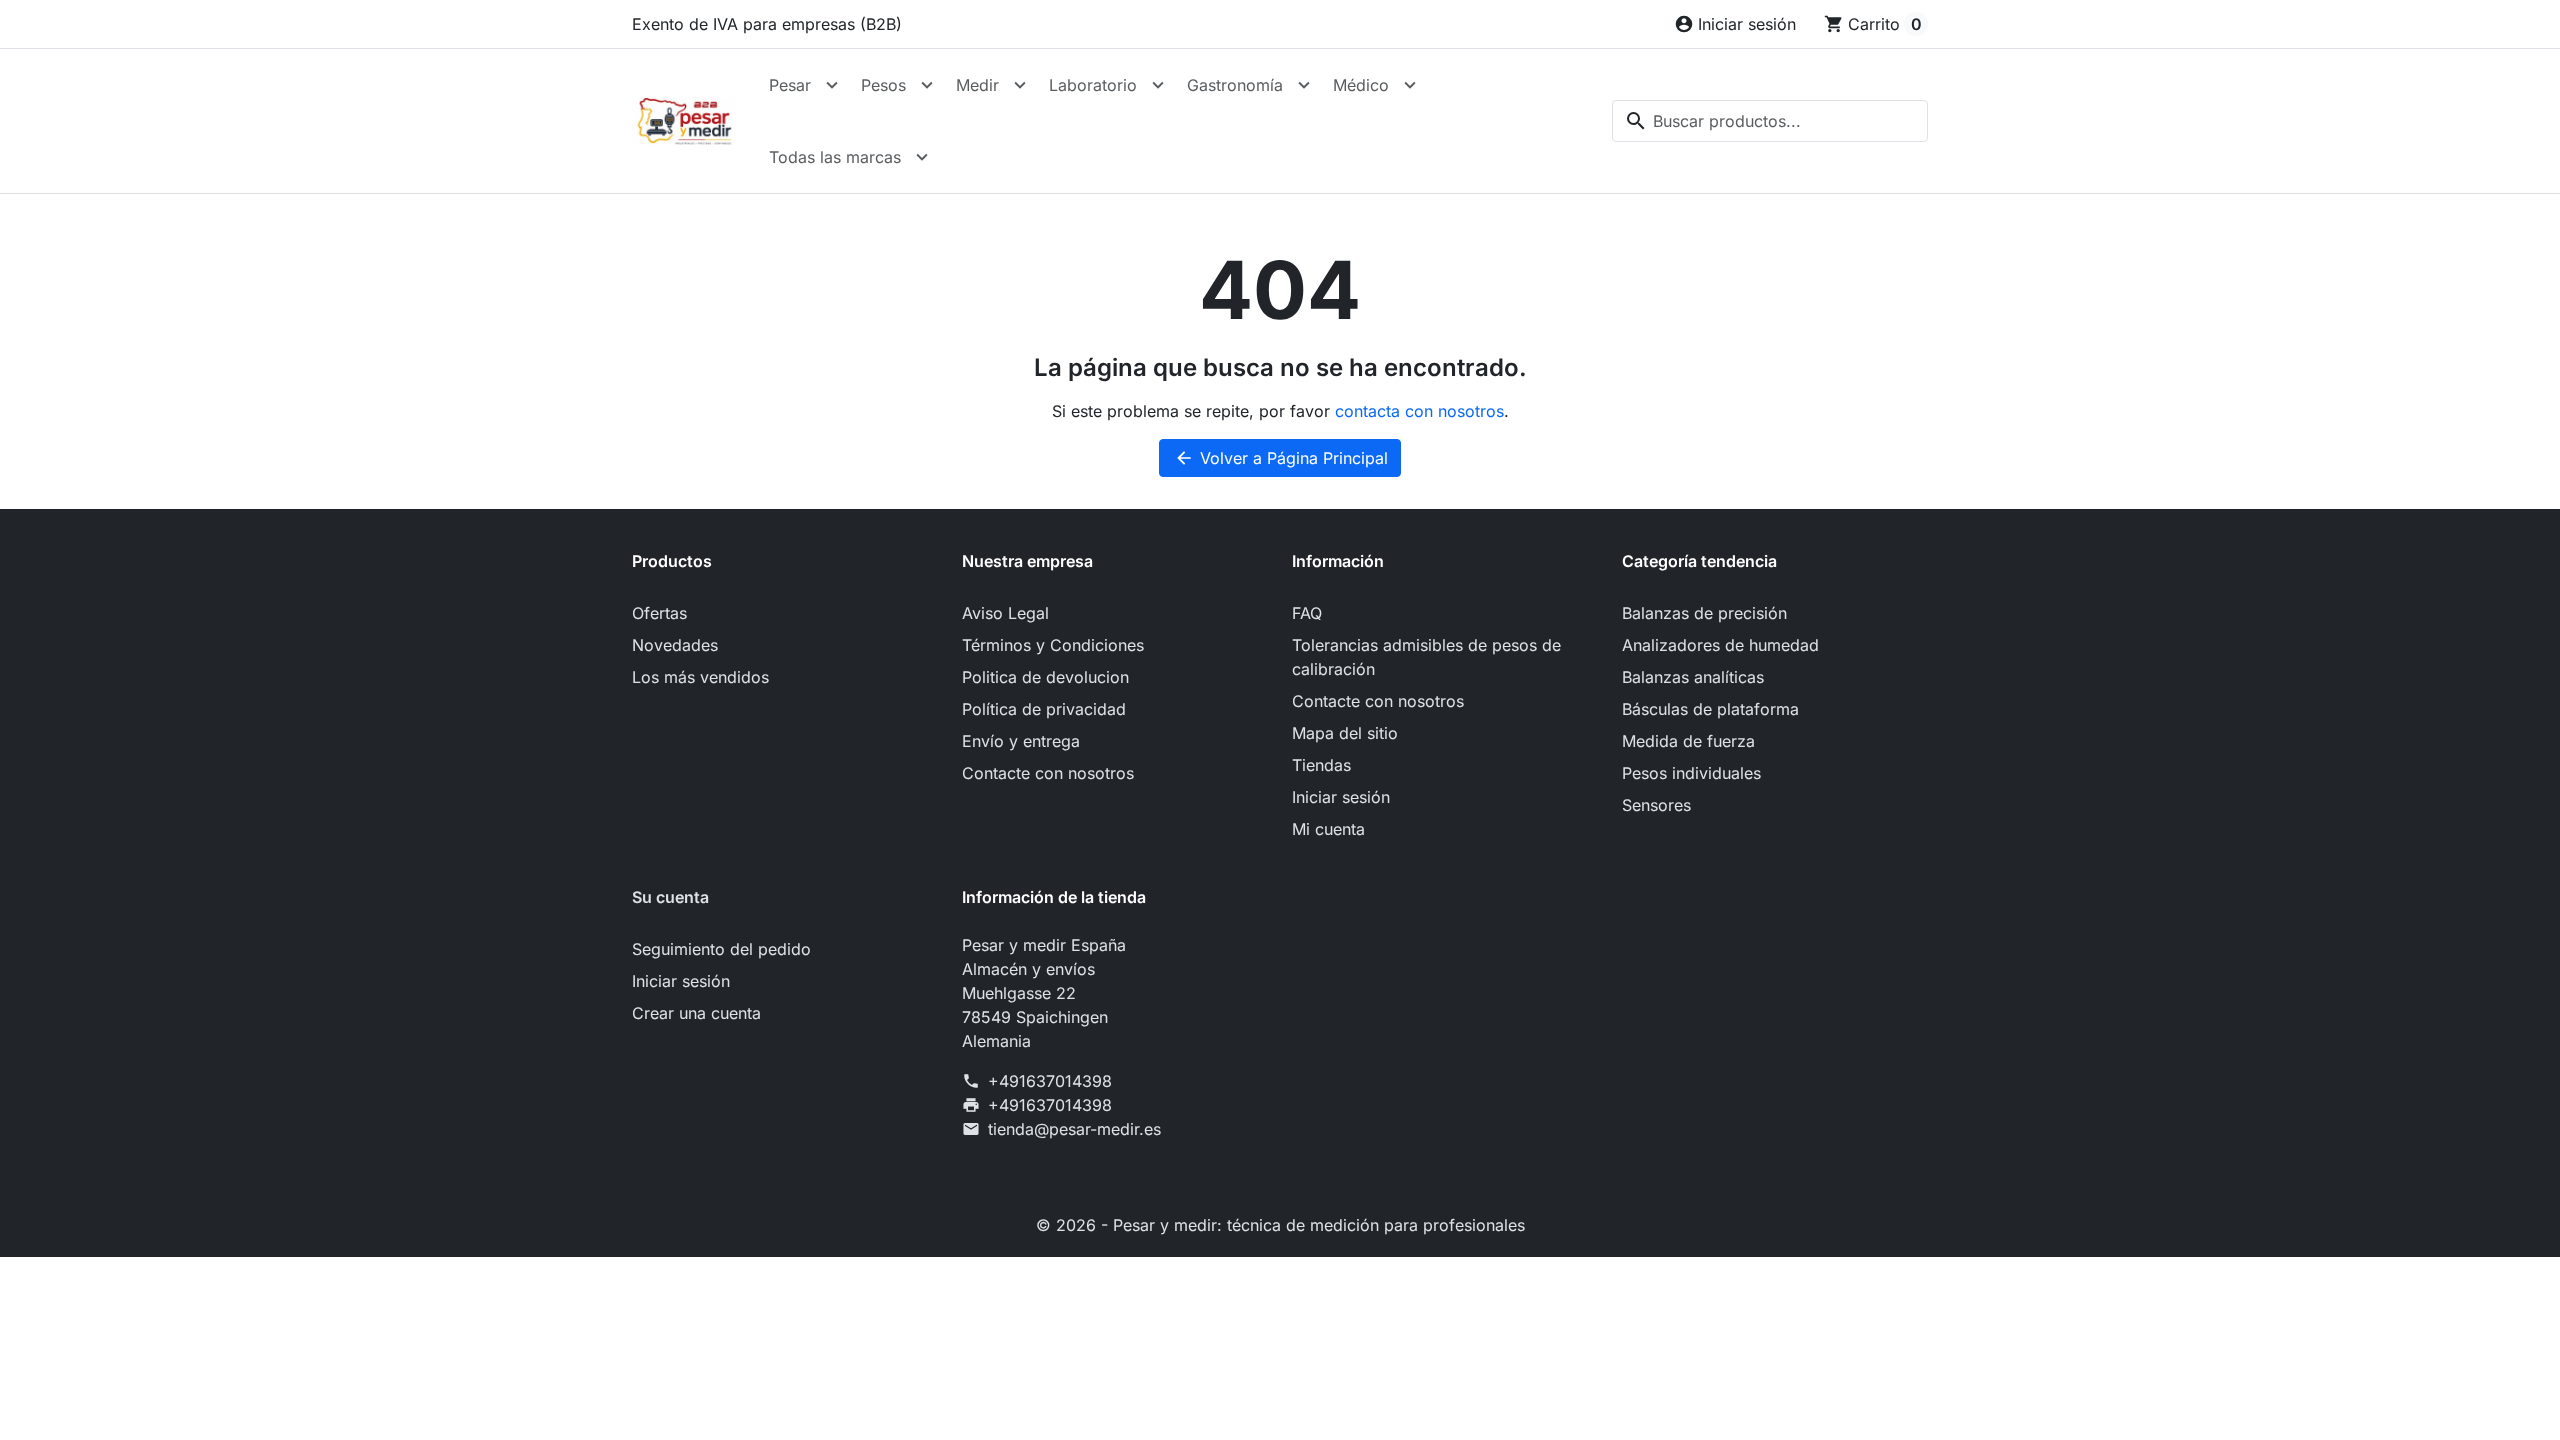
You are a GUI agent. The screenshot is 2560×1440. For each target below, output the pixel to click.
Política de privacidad (1044, 709)
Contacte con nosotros (1048, 773)
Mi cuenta (1328, 829)
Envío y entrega (1021, 741)
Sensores (1656, 805)
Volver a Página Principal (1281, 458)
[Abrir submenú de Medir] (1020, 85)
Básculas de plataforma (1710, 709)
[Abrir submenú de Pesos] (927, 85)
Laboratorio (1093, 85)
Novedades (675, 645)
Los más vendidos (700, 677)
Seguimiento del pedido (721, 949)
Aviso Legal (1005, 613)
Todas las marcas (835, 157)
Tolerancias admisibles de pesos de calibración (1426, 657)
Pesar (790, 85)
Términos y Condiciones (1053, 645)
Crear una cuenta (696, 1013)
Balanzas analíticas (1693, 677)
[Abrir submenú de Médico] (1410, 85)
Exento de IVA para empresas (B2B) (767, 24)
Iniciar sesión (1341, 797)
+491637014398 (1050, 1081)
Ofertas (659, 613)
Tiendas (1321, 765)
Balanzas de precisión (1704, 613)
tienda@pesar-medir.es (1074, 1129)
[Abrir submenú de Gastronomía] (1304, 85)
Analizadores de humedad (1720, 645)
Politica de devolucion (1045, 677)
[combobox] (1770, 121)
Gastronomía (1235, 85)
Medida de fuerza (1688, 741)
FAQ (1307, 613)
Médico (1361, 85)
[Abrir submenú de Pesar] (832, 85)
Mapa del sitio (1345, 733)
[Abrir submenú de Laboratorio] (1158, 85)
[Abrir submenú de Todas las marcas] (922, 157)
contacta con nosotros (1419, 411)
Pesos (883, 85)
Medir (977, 85)
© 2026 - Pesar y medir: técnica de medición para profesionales (1280, 1225)
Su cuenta (670, 897)
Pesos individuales (1691, 773)
